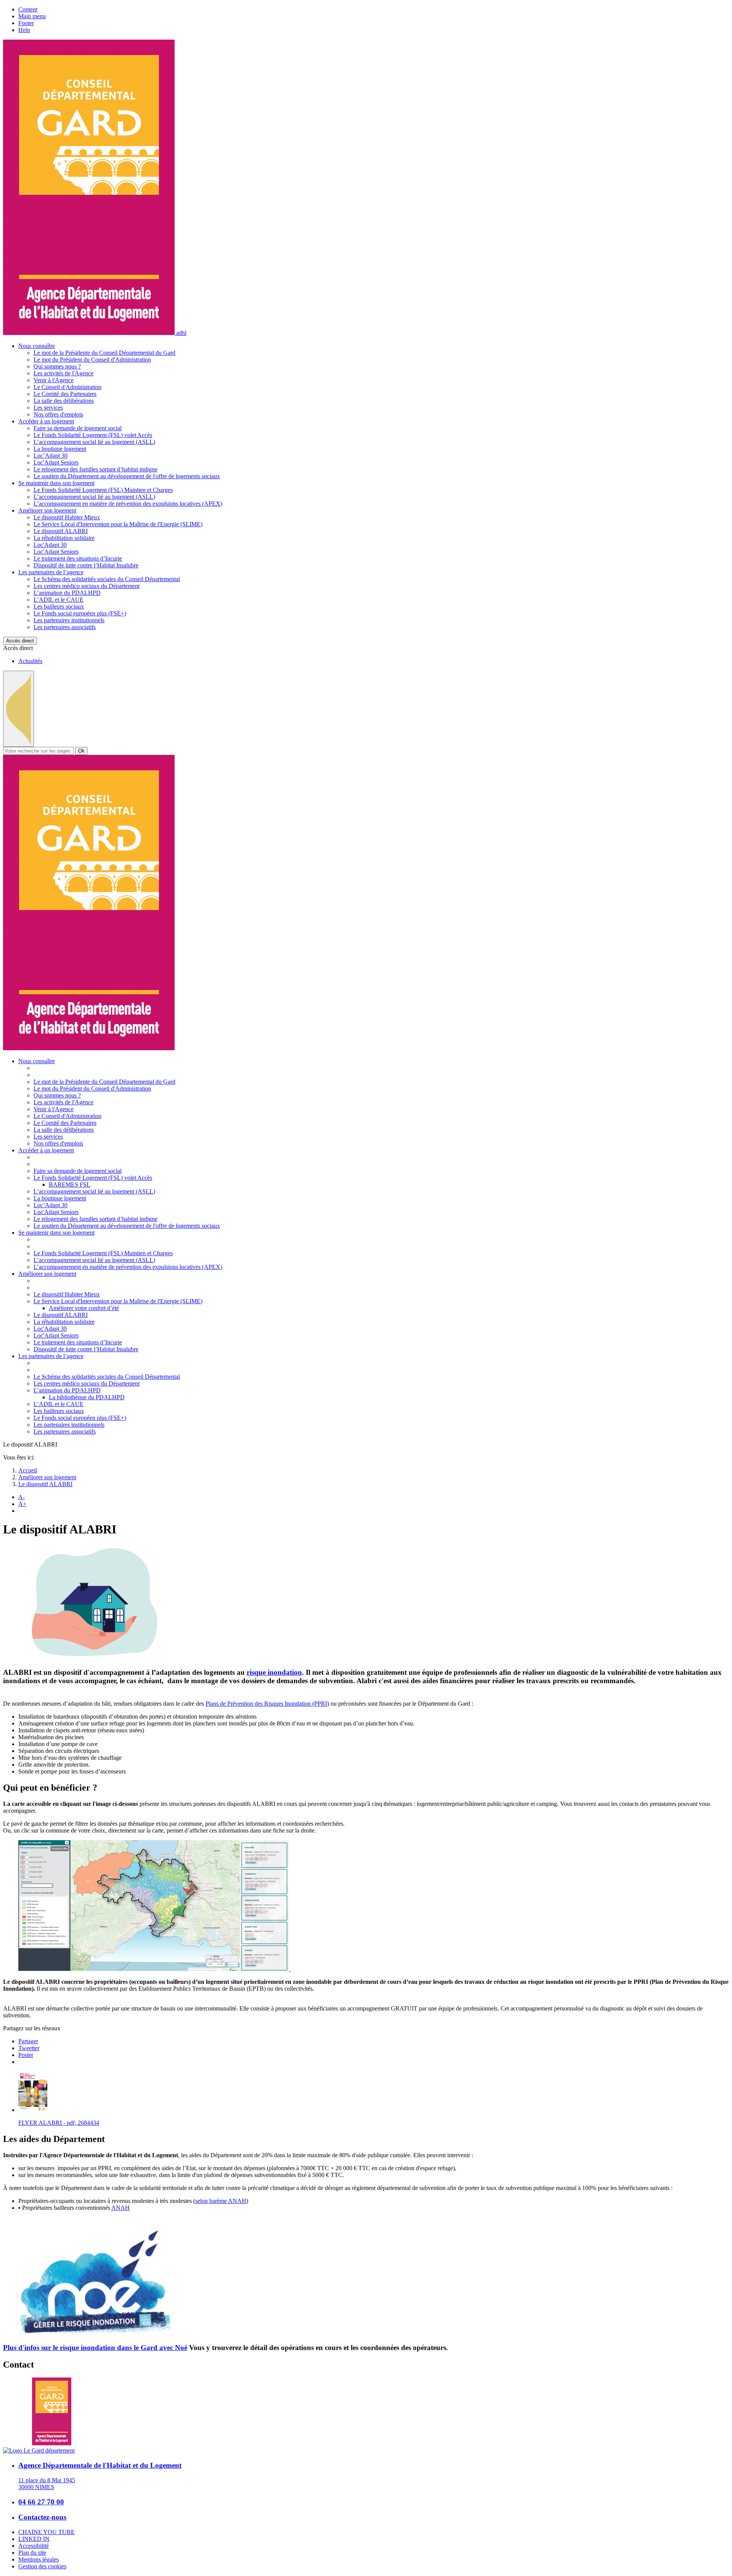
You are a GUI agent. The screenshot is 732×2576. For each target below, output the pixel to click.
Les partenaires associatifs (65, 627)
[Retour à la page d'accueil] (89, 1048)
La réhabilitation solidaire (64, 538)
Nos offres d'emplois (58, 414)
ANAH (120, 2208)
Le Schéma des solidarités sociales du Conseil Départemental (107, 579)
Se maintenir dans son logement (56, 483)
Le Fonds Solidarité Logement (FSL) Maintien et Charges (103, 490)
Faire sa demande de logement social (78, 428)
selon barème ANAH (221, 2201)
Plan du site (32, 2553)
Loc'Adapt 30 (50, 545)
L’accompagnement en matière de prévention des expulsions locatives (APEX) (128, 504)
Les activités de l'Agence (63, 373)
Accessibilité (34, 2546)
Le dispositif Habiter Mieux (67, 517)
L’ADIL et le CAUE (59, 600)
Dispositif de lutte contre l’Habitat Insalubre (86, 565)
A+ (22, 1504)
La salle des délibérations (64, 401)
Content (28, 9)
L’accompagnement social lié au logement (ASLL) (94, 442)
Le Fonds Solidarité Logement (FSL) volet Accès (93, 435)
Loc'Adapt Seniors (56, 462)
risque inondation (274, 1672)
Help (24, 30)
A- (22, 1497)
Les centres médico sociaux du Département (87, 586)
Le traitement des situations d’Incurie (78, 558)
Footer (26, 23)
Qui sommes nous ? (57, 366)
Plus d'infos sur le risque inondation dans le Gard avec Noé (95, 2348)
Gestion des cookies (42, 2566)
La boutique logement (60, 449)
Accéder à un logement (46, 421)
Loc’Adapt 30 (51, 456)
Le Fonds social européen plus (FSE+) (80, 613)
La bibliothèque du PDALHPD (87, 1397)
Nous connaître (37, 346)
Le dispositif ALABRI (61, 531)
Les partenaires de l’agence (51, 572)
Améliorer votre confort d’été (84, 1308)
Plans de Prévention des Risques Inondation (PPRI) (267, 1704)
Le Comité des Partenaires (65, 394)
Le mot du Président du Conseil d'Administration (92, 360)
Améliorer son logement (47, 510)
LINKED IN (34, 2539)
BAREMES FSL (70, 1185)
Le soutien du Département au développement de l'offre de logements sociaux (127, 476)
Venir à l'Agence (54, 380)
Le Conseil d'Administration (67, 387)
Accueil (28, 1470)
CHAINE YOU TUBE (47, 2532)
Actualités (30, 661)
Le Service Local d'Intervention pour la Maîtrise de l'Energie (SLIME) (118, 524)
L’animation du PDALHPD (67, 593)
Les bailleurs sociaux (59, 606)
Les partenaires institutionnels (69, 620)
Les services (48, 408)
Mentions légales (39, 2559)
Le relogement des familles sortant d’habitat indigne (96, 469)
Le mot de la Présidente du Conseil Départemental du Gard (104, 353)
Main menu (32, 16)
